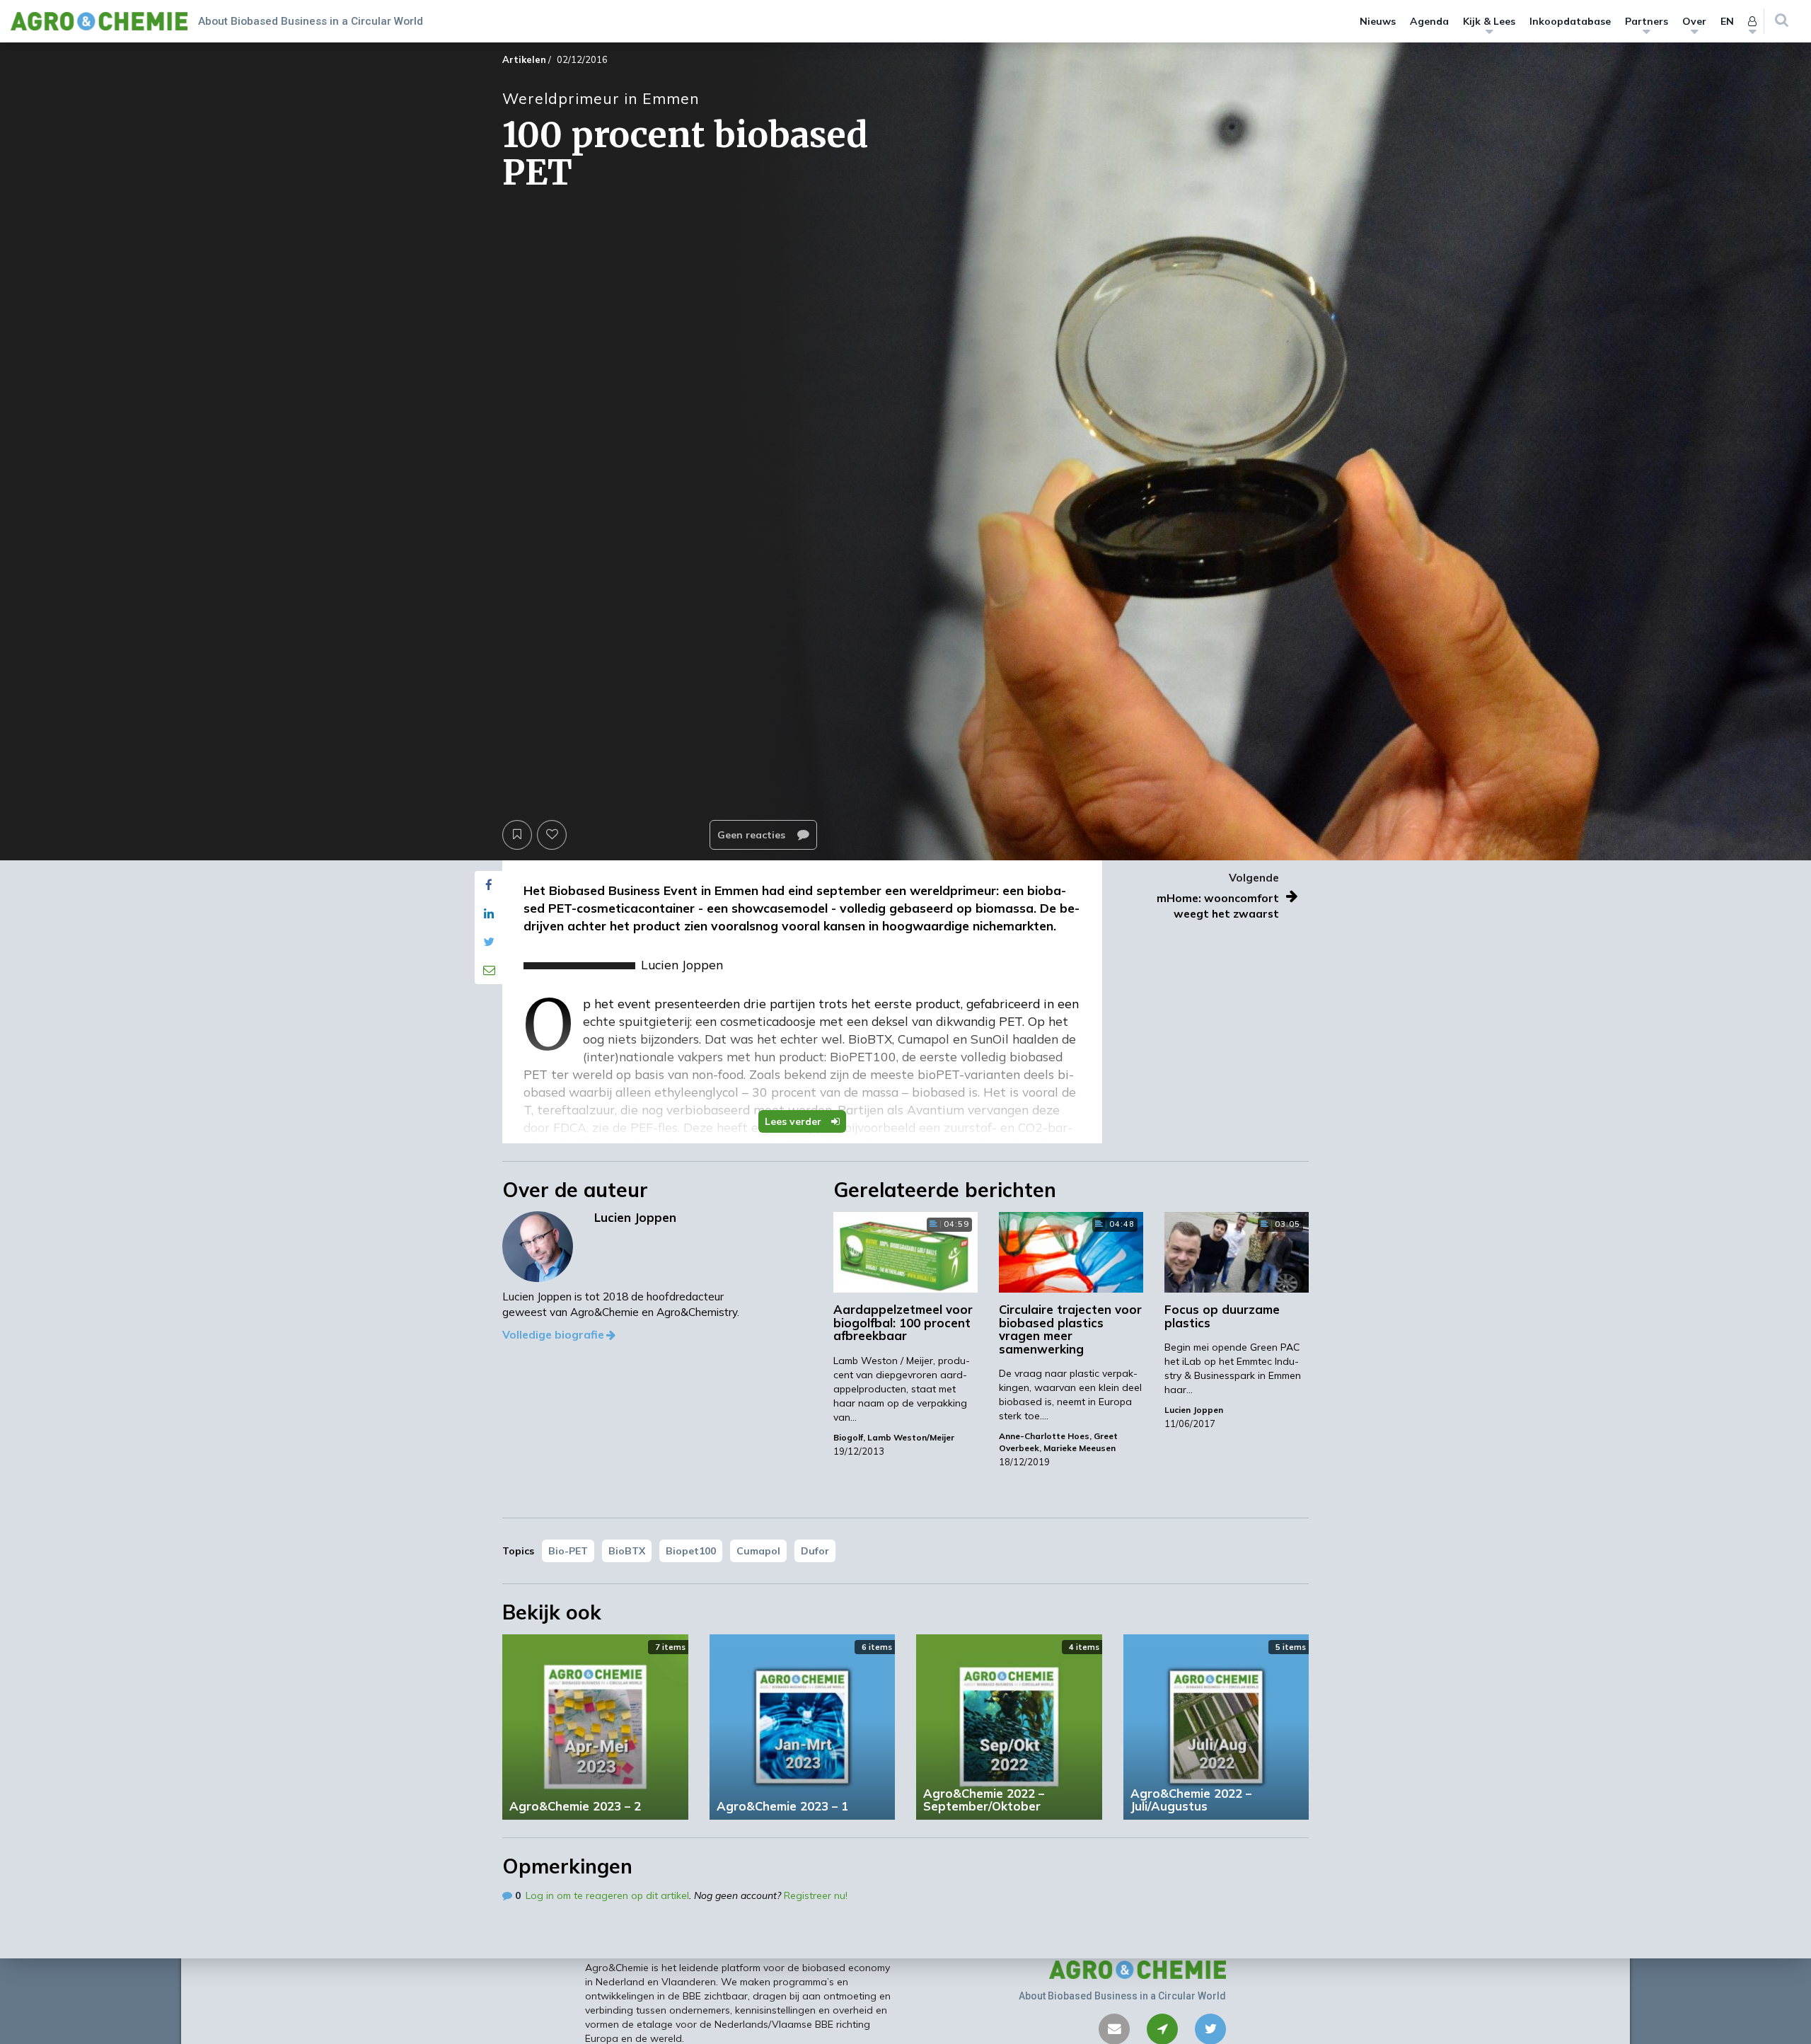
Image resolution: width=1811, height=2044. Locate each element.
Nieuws (1378, 21)
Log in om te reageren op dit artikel (607, 1895)
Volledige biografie (553, 1335)
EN (1727, 21)
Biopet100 (691, 1551)
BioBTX (627, 1551)
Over (1694, 21)
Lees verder (794, 1121)
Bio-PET (568, 1551)
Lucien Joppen (1194, 1410)
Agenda (1429, 21)
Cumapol (758, 1551)
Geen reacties (753, 835)
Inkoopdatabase (1570, 21)
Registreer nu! (816, 1895)
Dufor (815, 1551)
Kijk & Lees (1489, 21)
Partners (1647, 21)
